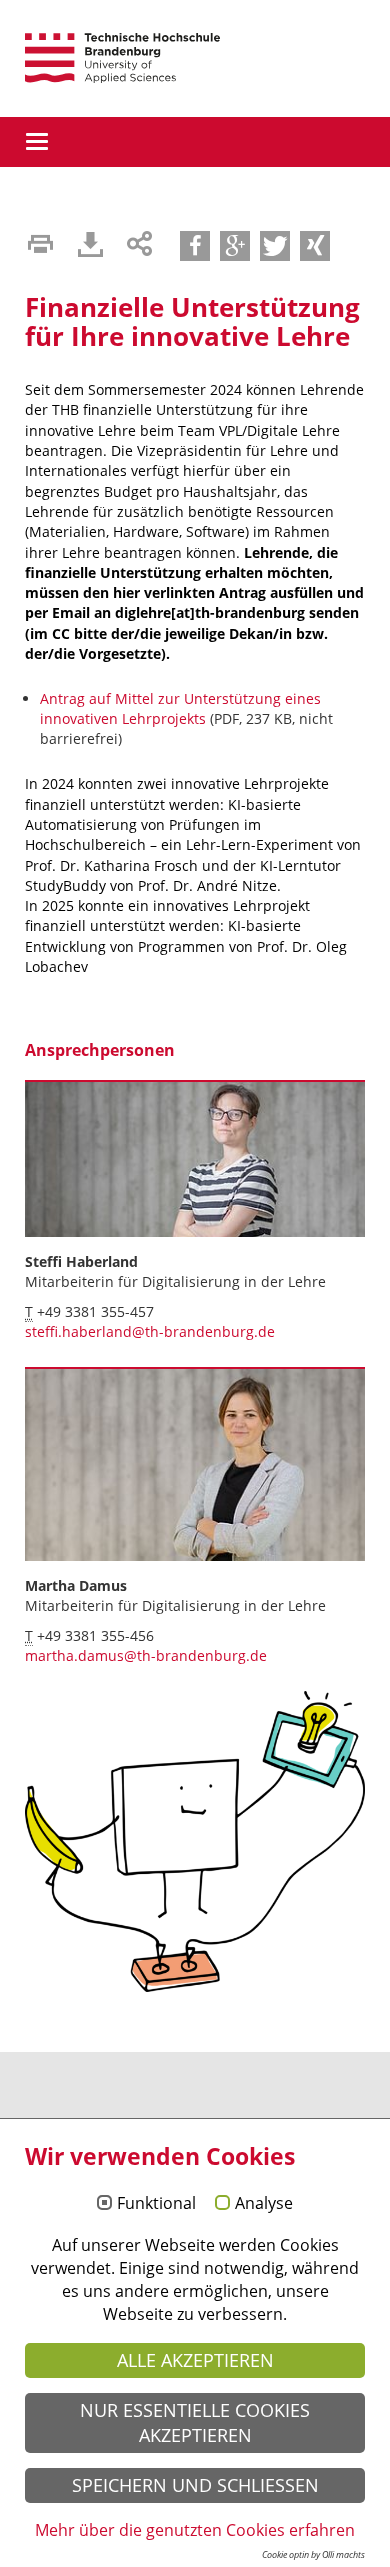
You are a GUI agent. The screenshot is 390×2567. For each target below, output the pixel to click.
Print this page (40, 244)
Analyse (264, 2204)
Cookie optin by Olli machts (313, 2554)
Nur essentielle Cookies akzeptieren (195, 2422)
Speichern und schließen (195, 2485)
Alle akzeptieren (195, 2360)
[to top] (2, 2111)
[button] (195, 246)
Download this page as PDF (90, 244)
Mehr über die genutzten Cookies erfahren (195, 2530)
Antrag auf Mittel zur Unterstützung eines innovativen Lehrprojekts (180, 708)
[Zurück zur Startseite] (122, 58)
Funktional (156, 2204)
